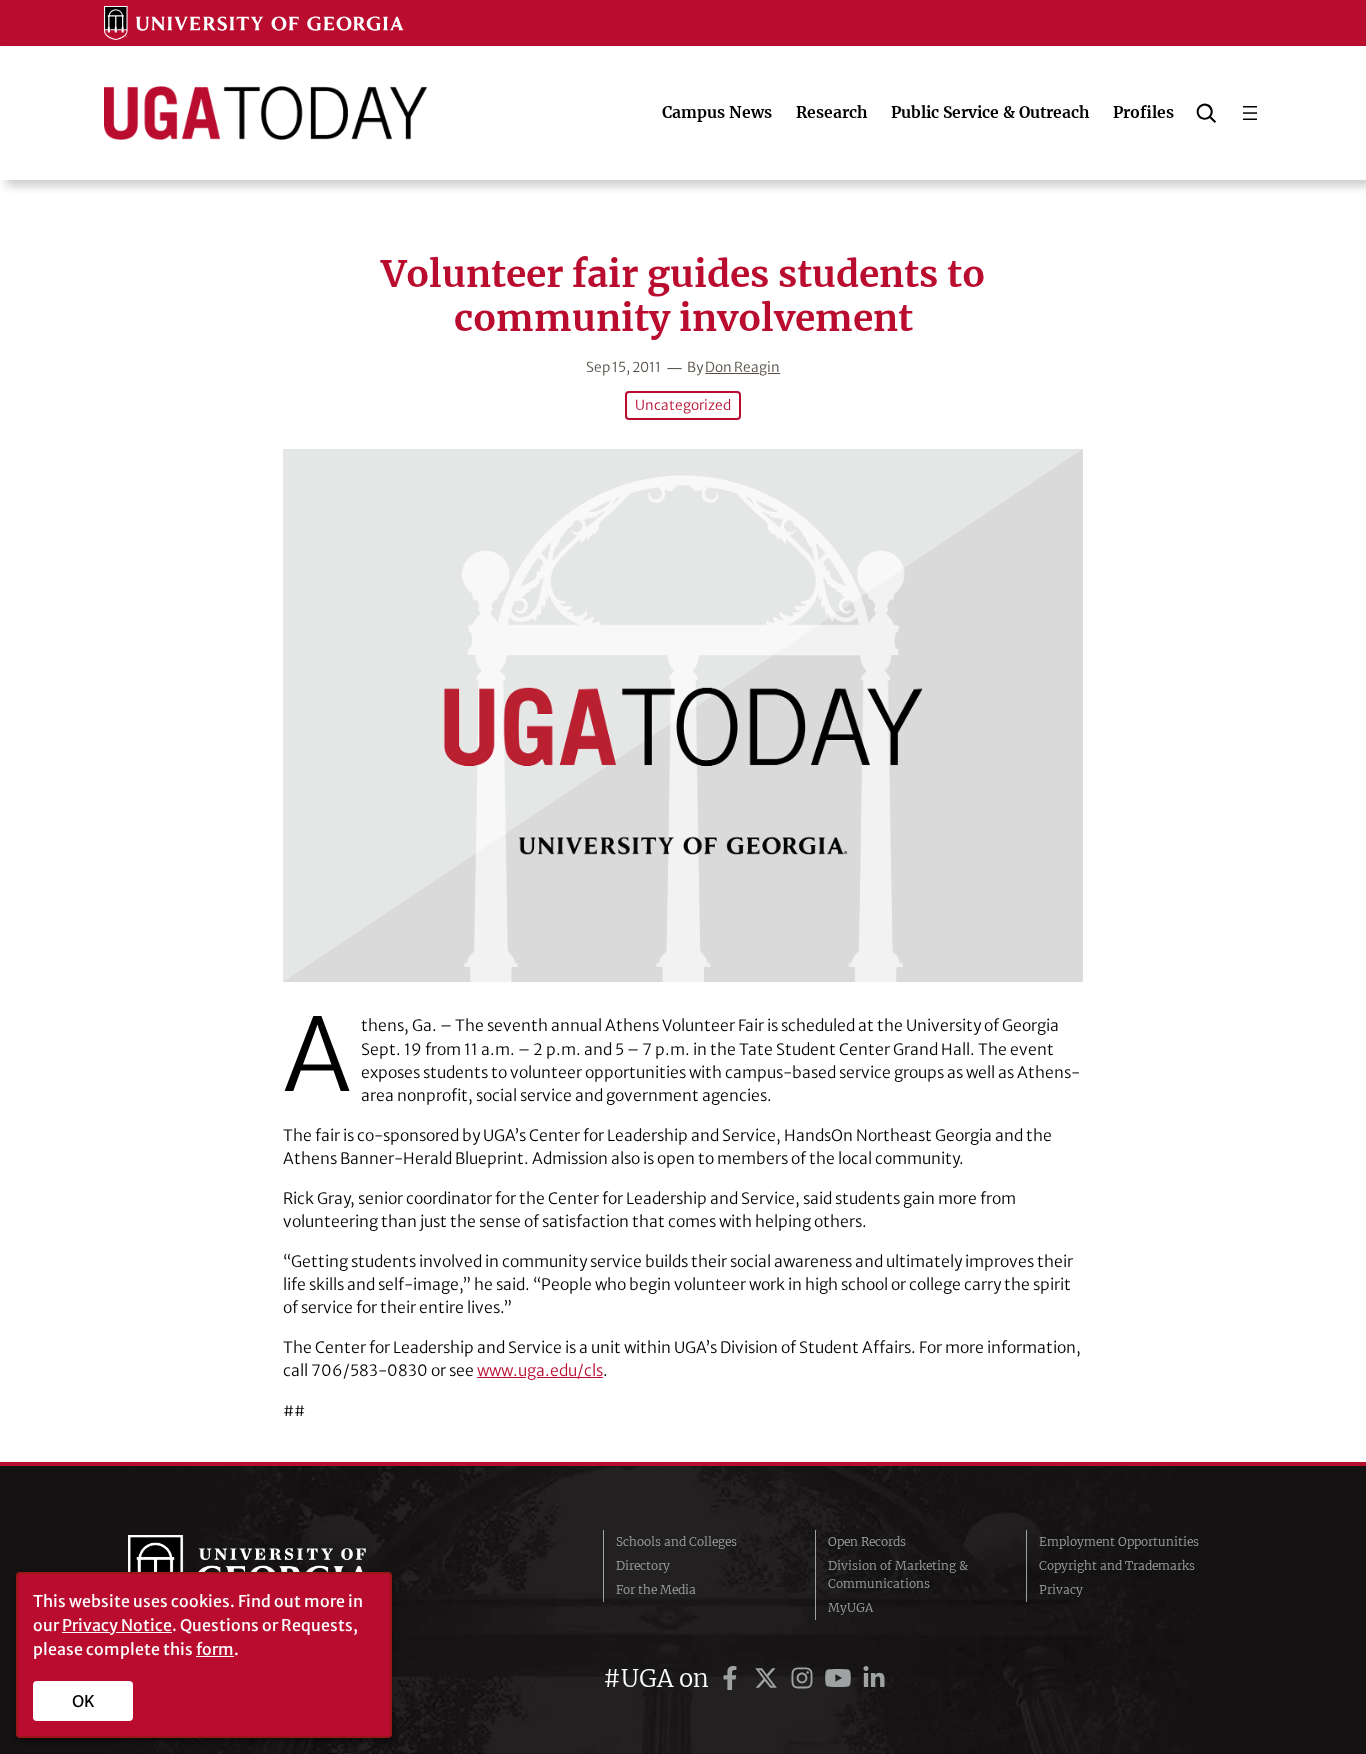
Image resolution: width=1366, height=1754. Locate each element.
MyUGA (850, 1607)
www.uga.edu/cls (540, 1370)
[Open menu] (1250, 113)
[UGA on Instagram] (805, 1678)
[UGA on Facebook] (733, 1678)
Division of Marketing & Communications (898, 1574)
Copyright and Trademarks (1117, 1565)
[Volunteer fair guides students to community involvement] (683, 715)
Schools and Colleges (676, 1541)
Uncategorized (683, 405)
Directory (643, 1565)
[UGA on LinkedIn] (874, 1678)
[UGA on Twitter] (769, 1678)
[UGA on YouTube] (841, 1678)
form (215, 1649)
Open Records (867, 1541)
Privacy (1061, 1589)
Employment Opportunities (1119, 1541)
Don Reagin (742, 367)
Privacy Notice (117, 1625)
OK (83, 1701)
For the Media (656, 1589)
